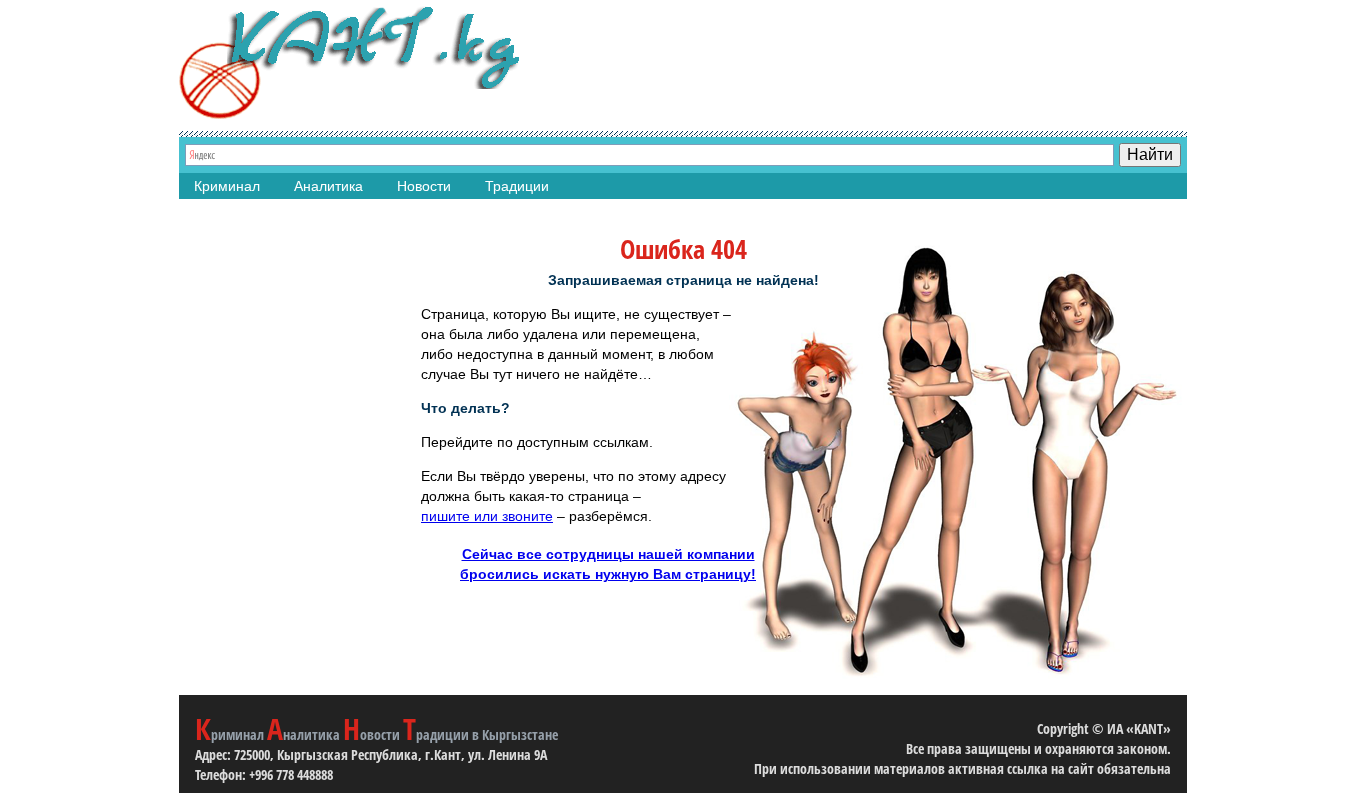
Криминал (227, 186)
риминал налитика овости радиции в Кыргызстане (376, 734)
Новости (424, 186)
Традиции (517, 186)
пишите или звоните (487, 516)
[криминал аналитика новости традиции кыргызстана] (349, 62)
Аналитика (328, 186)
